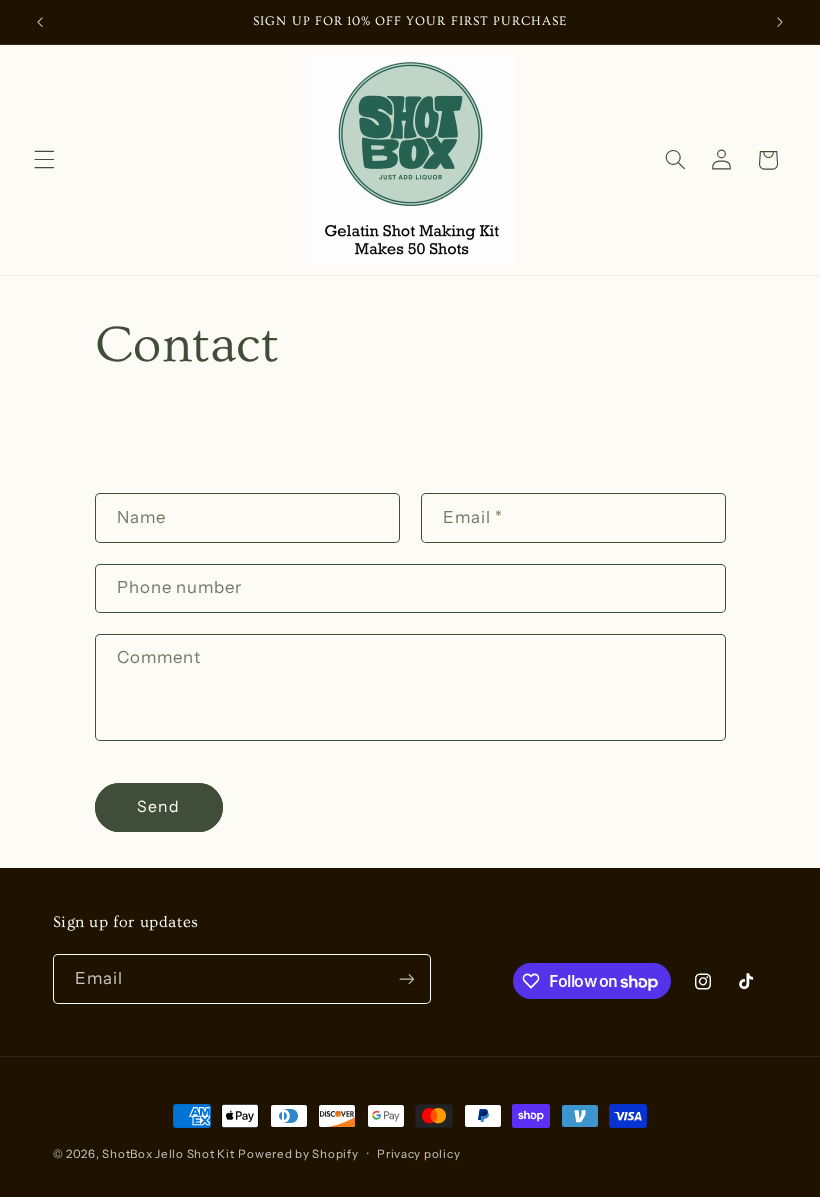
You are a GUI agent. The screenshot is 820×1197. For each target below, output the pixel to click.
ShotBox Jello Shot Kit (168, 1154)
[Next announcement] (780, 22)
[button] (44, 160)
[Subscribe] (406, 978)
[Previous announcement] (40, 22)
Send (158, 806)
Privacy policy (418, 1154)
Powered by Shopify (298, 1154)
